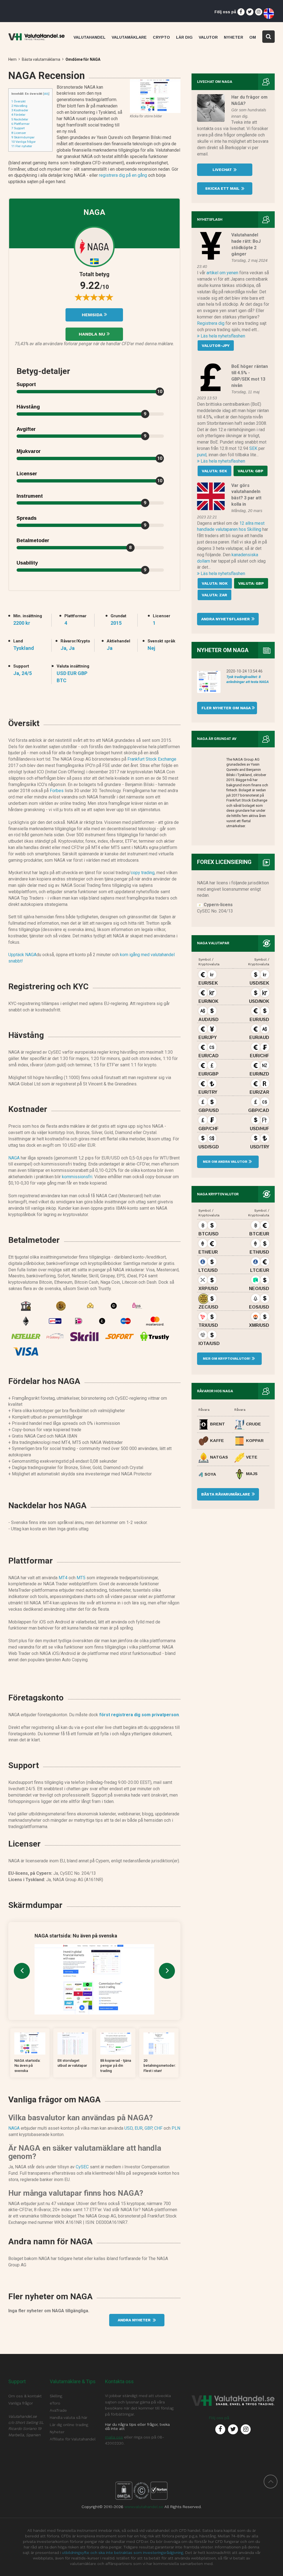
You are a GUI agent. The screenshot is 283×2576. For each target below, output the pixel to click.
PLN (176, 2128)
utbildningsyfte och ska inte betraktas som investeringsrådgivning (123, 2553)
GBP (148, 2128)
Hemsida (93, 315)
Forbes (57, 791)
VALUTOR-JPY (216, 346)
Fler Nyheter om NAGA (224, 708)
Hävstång (19, 106)
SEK (253, 448)
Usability (27, 563)
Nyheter (57, 2432)
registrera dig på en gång (123, 175)
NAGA (14, 1158)
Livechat (223, 170)
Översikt (18, 101)
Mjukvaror (29, 451)
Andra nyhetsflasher (226, 619)
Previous (22, 1971)
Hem (12, 59)
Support (18, 128)
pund (202, 455)
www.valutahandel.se (144, 2507)
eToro (55, 2403)
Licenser (19, 133)
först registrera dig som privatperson (139, 1715)
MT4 (63, 1578)
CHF (158, 2128)
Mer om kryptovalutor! (226, 1359)
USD (129, 2128)
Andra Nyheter (135, 2320)
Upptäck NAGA (22, 955)
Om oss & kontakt (25, 2396)
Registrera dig (211, 323)
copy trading (143, 873)
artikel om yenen (222, 273)
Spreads (27, 518)
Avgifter (26, 429)
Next (167, 1971)
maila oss (114, 2437)
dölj (46, 94)
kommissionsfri (77, 1177)
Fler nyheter (22, 146)
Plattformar (20, 124)
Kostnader (20, 110)
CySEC (82, 2167)
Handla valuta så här (69, 2417)
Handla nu (93, 334)
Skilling (56, 2396)
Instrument (30, 496)
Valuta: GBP (251, 471)
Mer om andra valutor (225, 1162)
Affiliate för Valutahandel (73, 2439)
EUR (139, 2128)
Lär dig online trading (69, 2425)
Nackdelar (20, 119)
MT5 (81, 1578)
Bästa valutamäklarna (41, 59)
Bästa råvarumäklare (226, 1494)
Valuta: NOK (215, 583)
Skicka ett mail (223, 188)
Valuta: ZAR (214, 595)
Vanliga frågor (23, 142)
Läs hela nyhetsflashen (222, 336)
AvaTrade (58, 2410)
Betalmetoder (33, 540)
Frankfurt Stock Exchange (152, 759)
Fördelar (18, 115)
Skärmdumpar (23, 137)
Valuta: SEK (214, 471)
